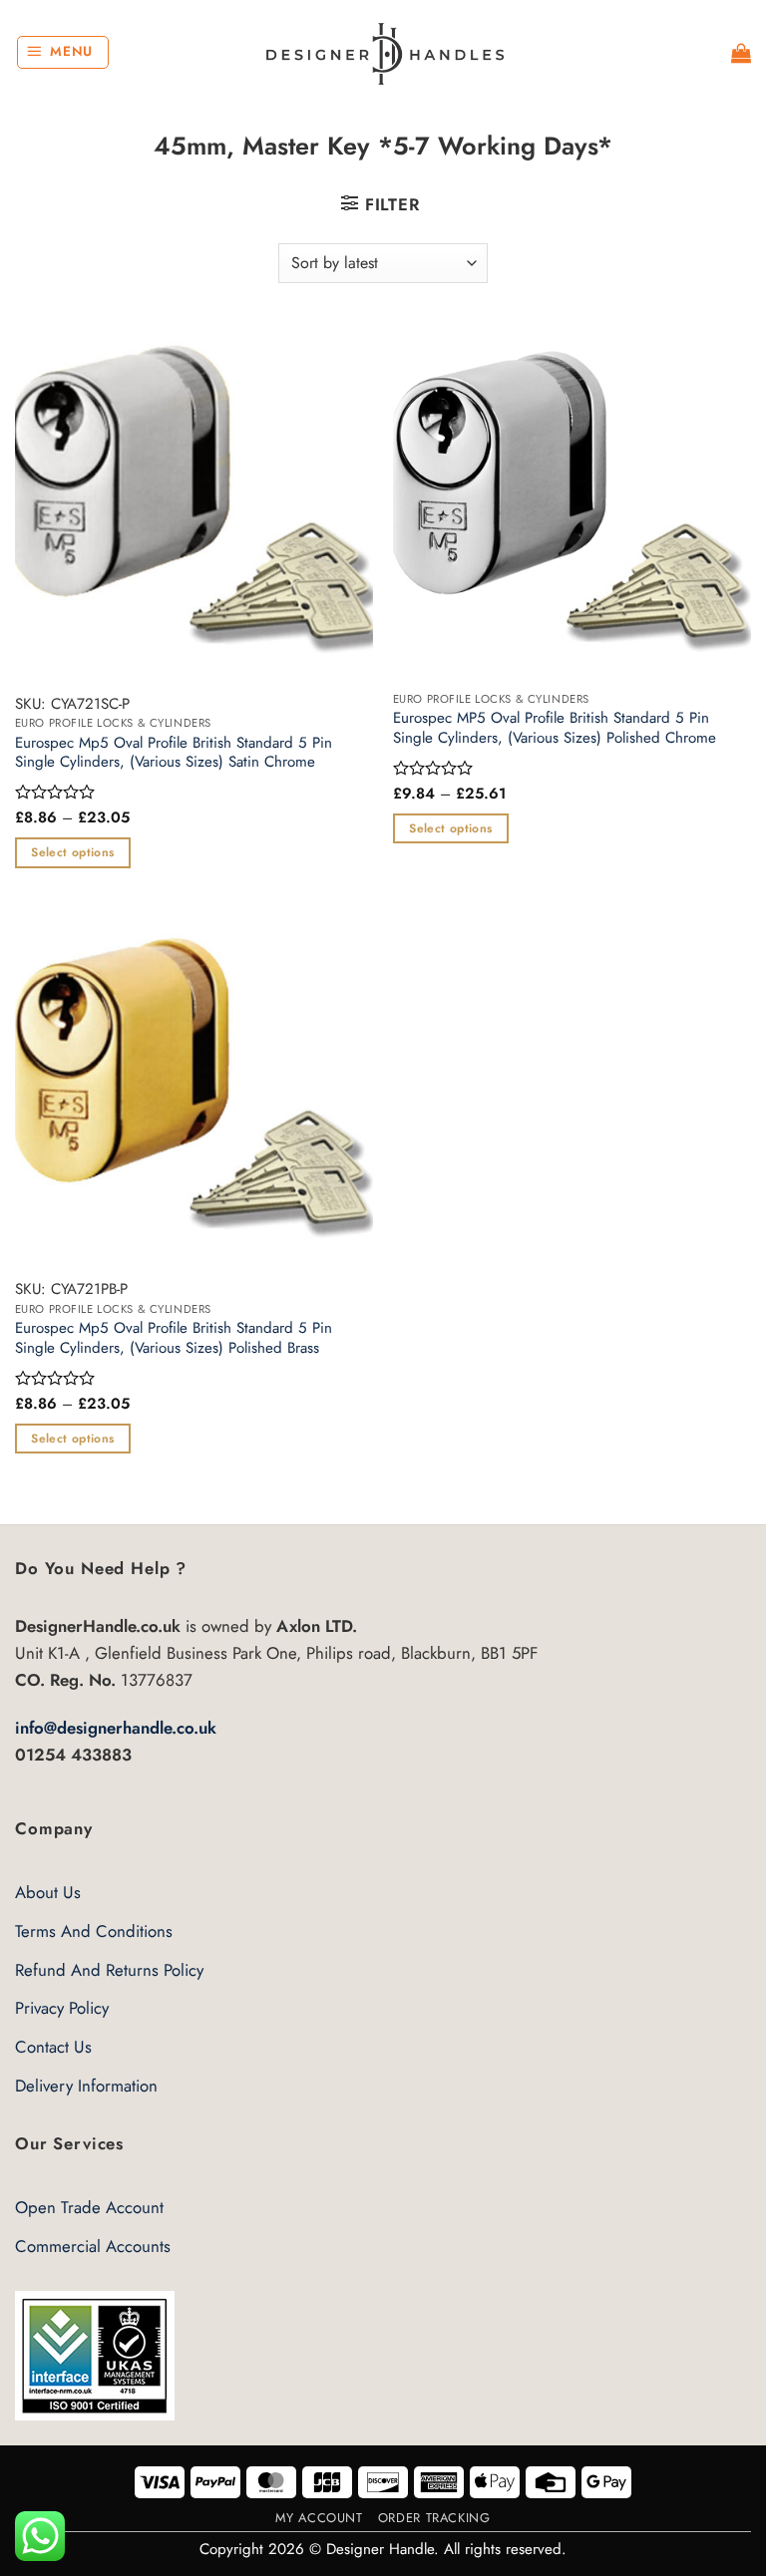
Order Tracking (434, 2518)
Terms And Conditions (94, 1931)
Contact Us (53, 2047)
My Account (319, 2518)
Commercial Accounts (93, 2246)
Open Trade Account (89, 2207)
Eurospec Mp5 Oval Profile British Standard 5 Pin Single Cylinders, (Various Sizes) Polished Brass (174, 1338)
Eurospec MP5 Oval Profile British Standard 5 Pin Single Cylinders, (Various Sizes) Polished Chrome (555, 728)
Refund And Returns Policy (109, 1970)
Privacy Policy (62, 2008)
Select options (72, 852)
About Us (48, 1892)
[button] (63, 53)
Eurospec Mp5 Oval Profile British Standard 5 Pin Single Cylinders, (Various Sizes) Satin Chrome (174, 753)
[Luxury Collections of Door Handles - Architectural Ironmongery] (383, 53)
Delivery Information (86, 2086)
